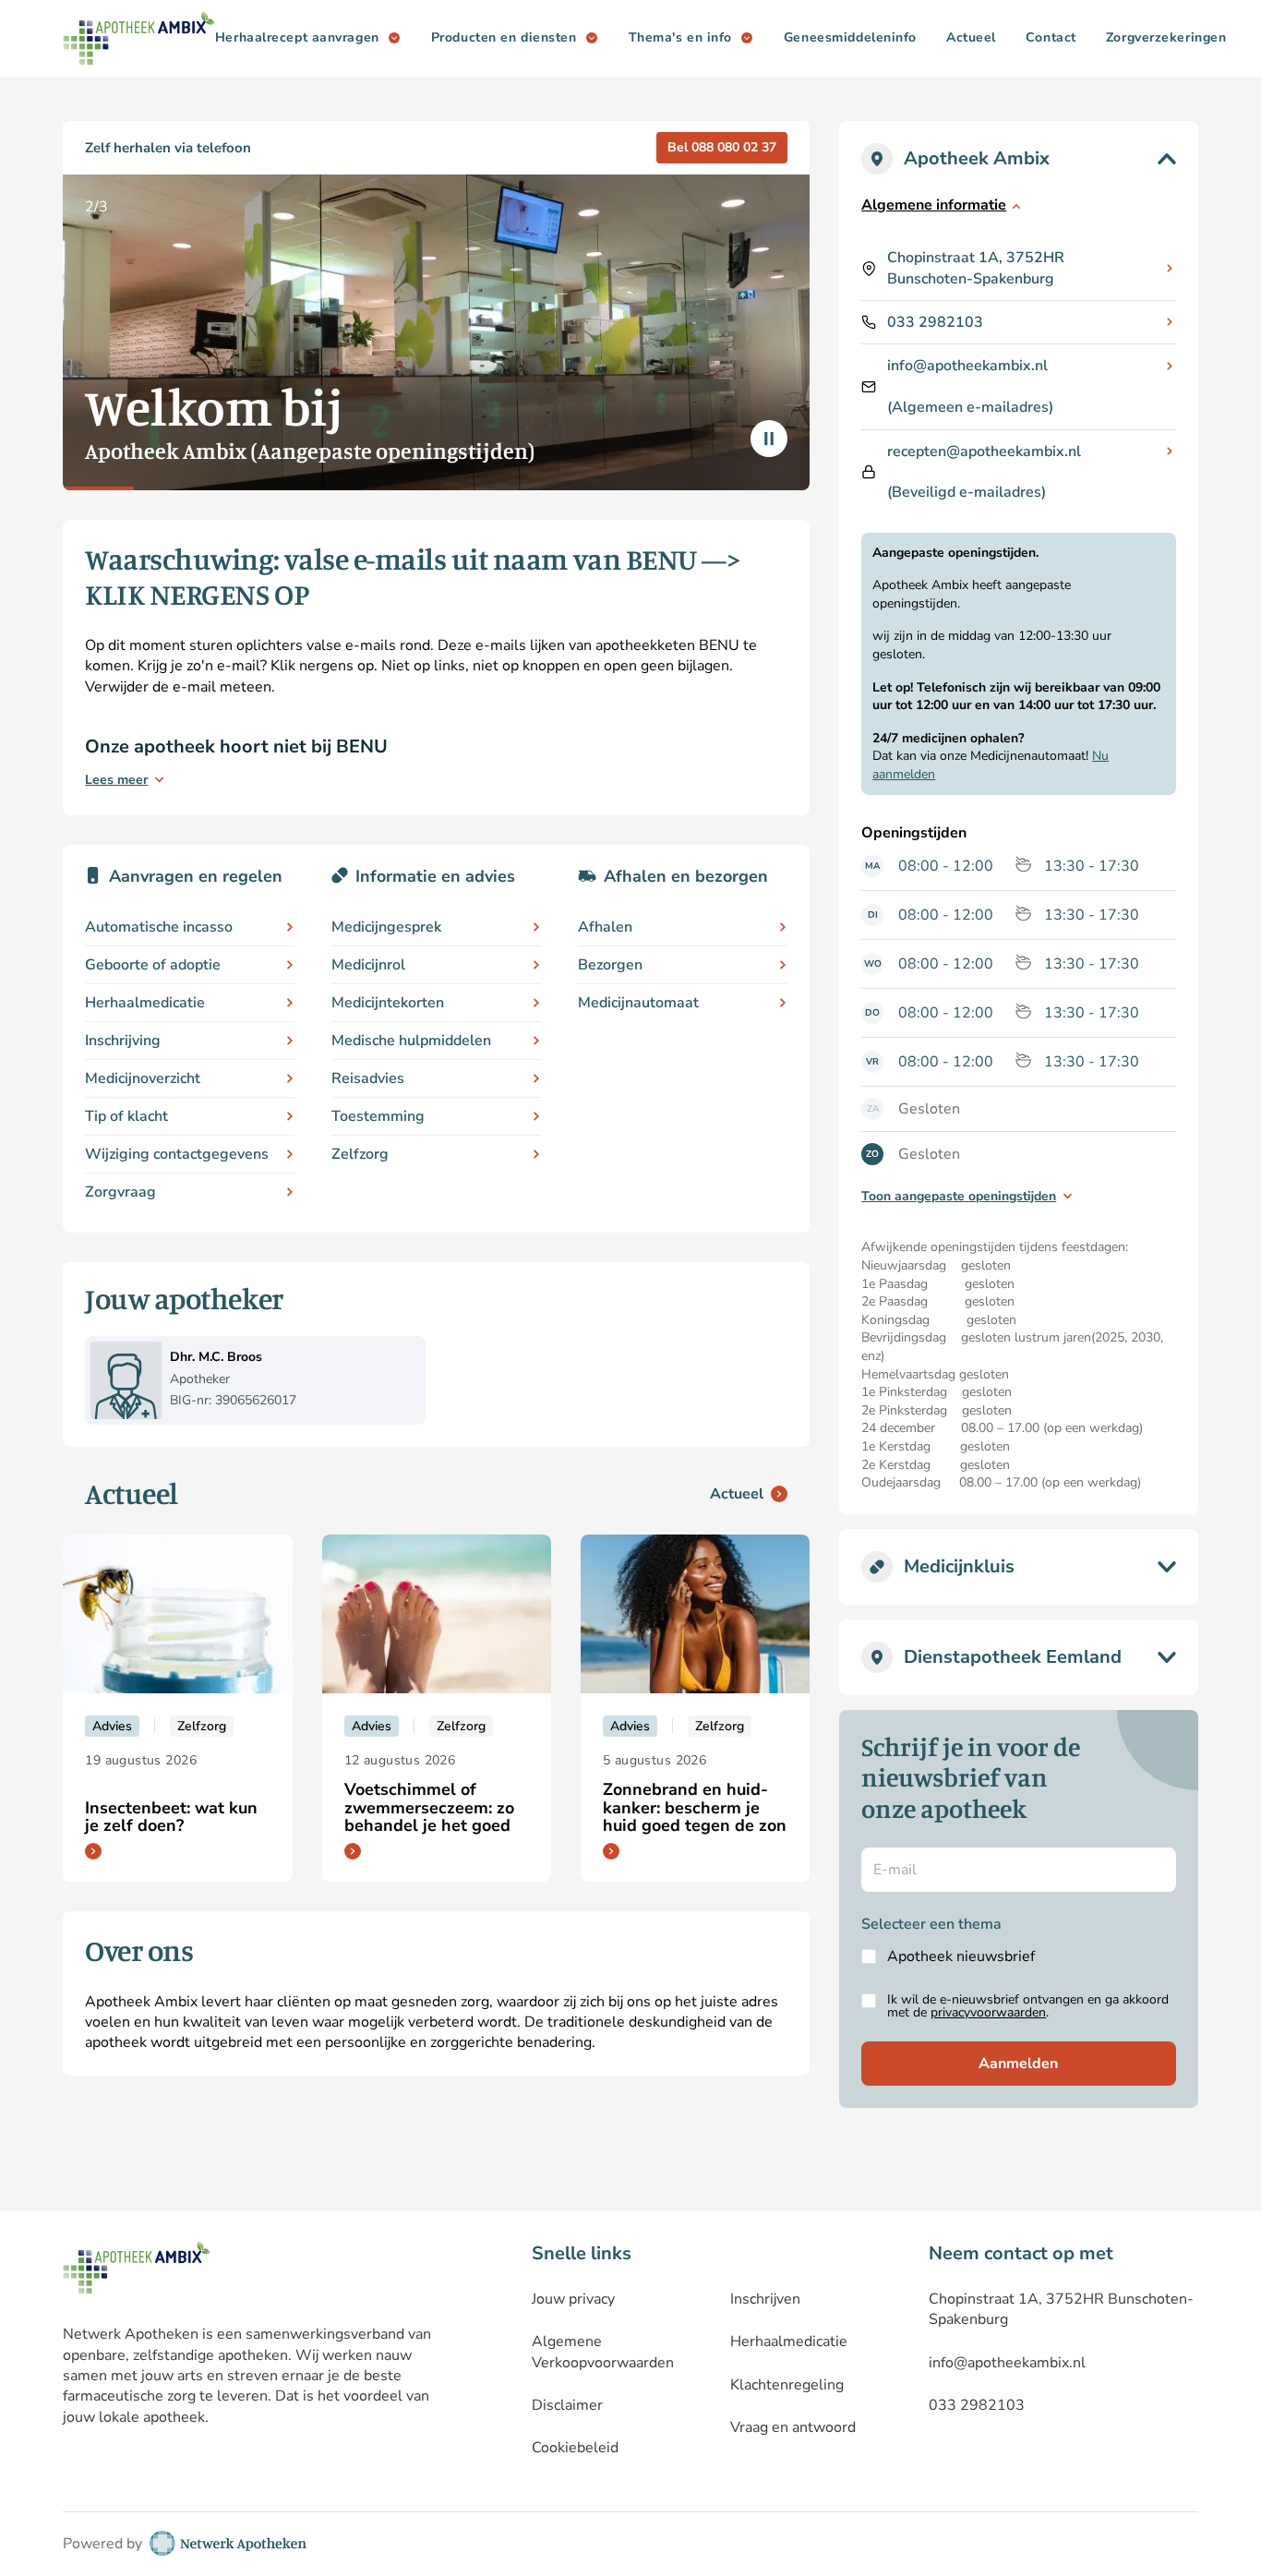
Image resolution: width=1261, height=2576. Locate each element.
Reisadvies (368, 1078)
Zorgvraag (120, 1192)
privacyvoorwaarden (988, 2012)
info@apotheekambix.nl (967, 366)
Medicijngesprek (386, 927)
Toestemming (378, 1116)
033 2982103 (935, 322)
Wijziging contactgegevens (177, 1154)
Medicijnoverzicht (143, 1078)
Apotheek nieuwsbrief (961, 1956)
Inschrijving (123, 1041)
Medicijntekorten (388, 1003)
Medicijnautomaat (638, 1003)
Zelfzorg (360, 1154)
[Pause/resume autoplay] (769, 439)
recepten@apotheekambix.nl (984, 451)
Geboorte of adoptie (153, 965)
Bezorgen (610, 965)
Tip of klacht (126, 1116)
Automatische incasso (159, 927)
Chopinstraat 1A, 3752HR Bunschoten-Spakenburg (976, 268)
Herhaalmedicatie (145, 1003)
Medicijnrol (368, 965)
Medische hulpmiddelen (411, 1041)
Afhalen (605, 927)
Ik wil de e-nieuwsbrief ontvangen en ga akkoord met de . (1028, 2006)
